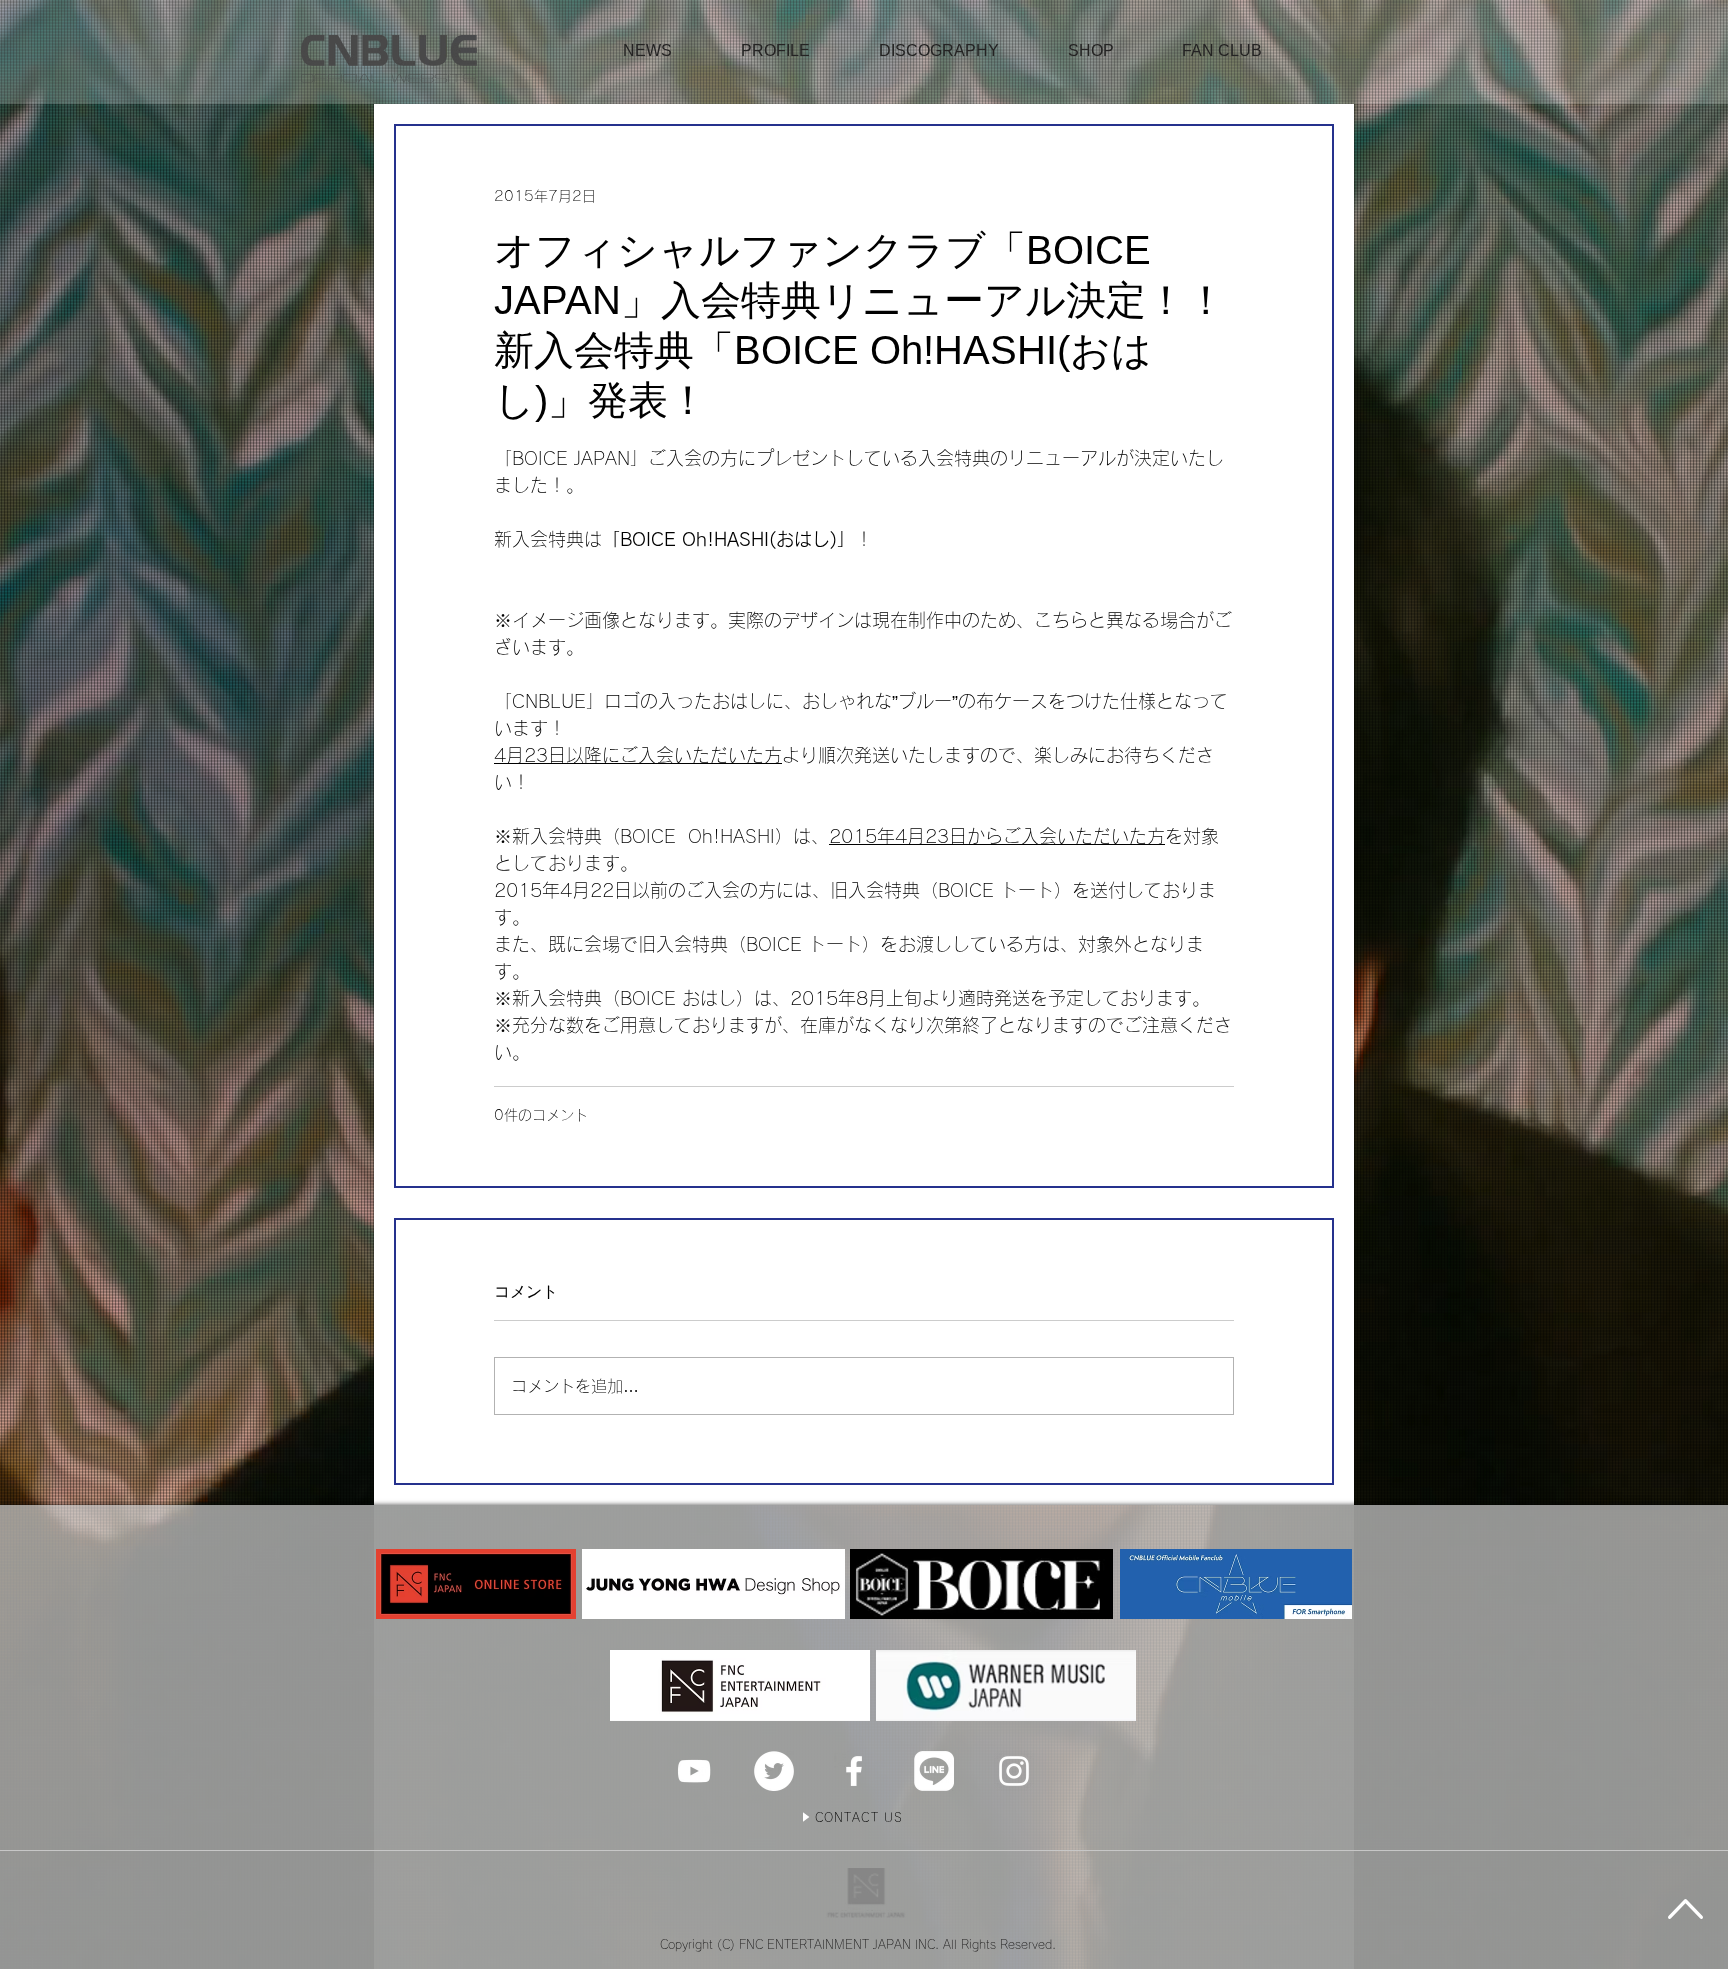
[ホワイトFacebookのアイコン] (854, 1771)
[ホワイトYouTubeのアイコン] (694, 1771)
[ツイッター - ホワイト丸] (774, 1771)
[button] (1091, 51)
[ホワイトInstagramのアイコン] (1014, 1771)
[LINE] (934, 1771)
